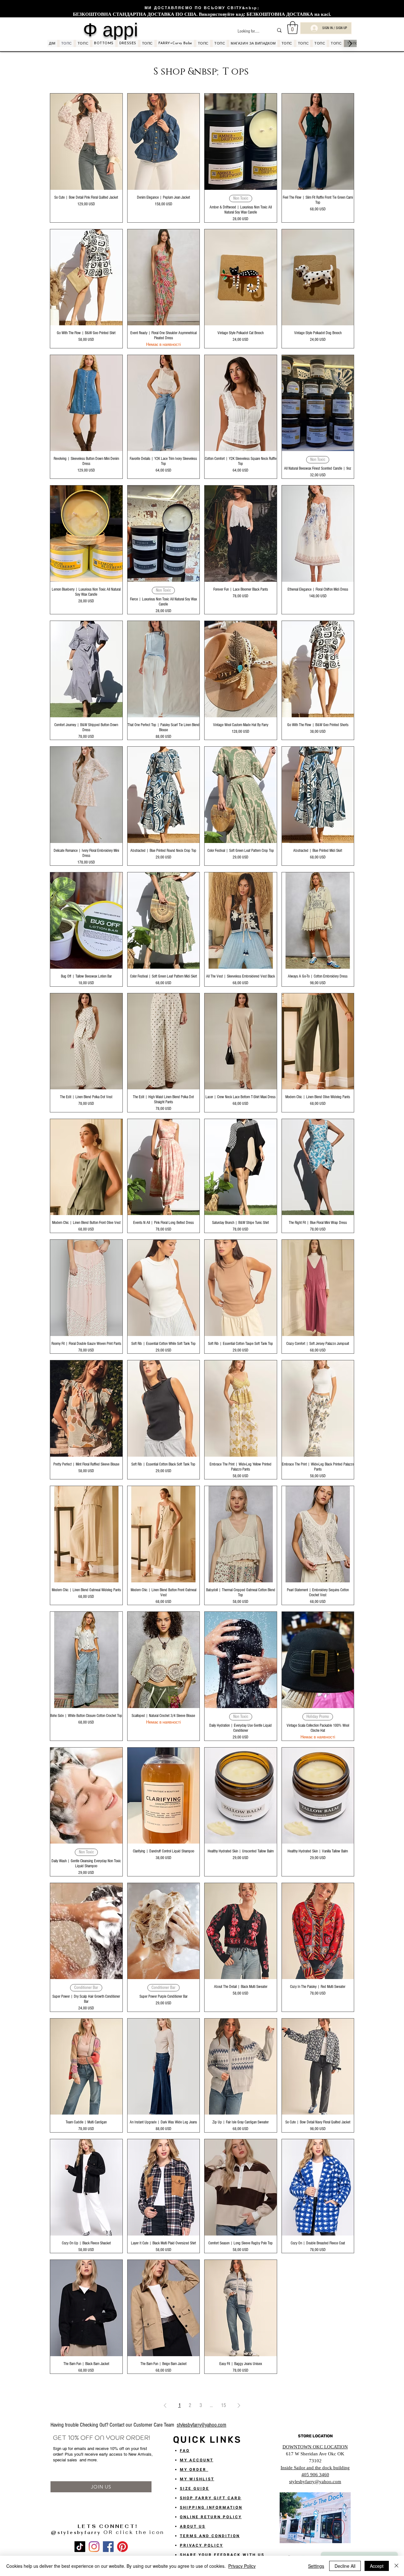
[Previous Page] (165, 2405)
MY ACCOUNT (197, 2460)
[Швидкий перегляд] (86, 142)
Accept (377, 2566)
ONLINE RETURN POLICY (211, 2517)
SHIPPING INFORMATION (211, 2507)
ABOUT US (193, 2526)
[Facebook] (108, 2547)
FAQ (185, 2451)
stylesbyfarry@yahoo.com (202, 2425)
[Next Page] (239, 2405)
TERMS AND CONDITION (210, 2536)
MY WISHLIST (197, 2479)
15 (223, 2405)
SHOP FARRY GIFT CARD (211, 2498)
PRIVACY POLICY (202, 2545)
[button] (293, 27)
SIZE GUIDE (195, 2489)
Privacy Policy (242, 2566)
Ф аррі (110, 30)
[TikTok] (80, 2547)
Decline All (345, 2566)
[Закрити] (396, 2566)
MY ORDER (194, 2470)
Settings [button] (316, 2566)
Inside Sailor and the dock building (315, 2468)
